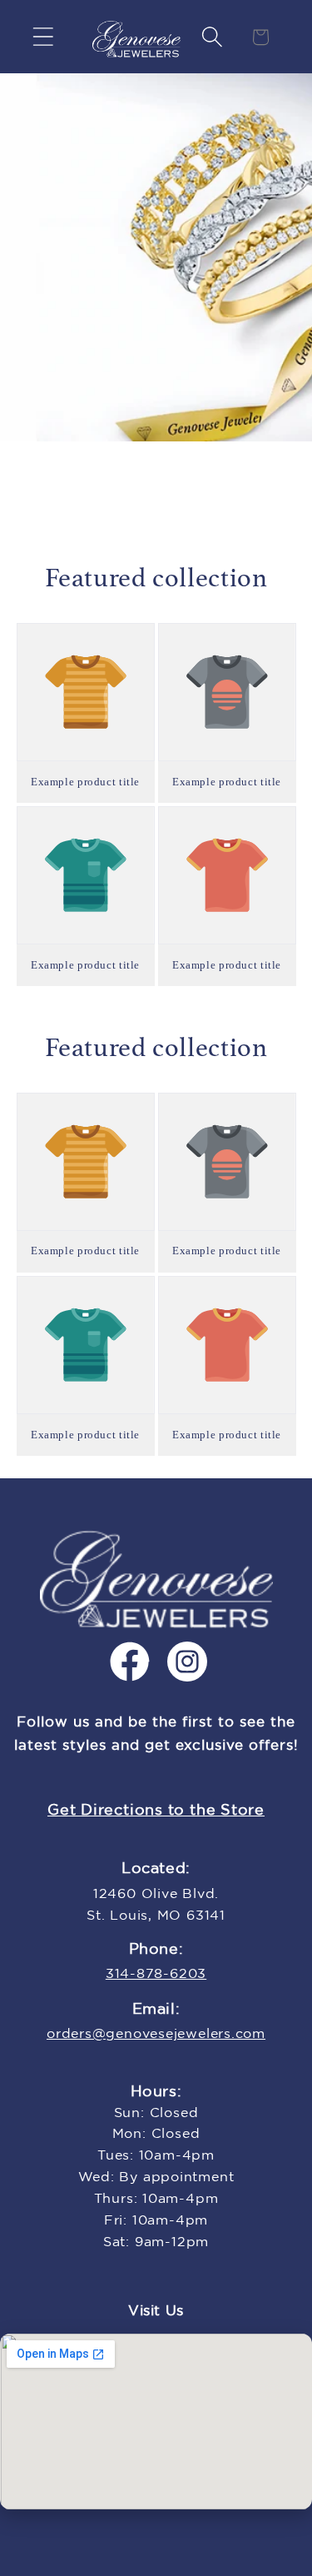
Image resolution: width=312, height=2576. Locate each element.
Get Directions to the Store (156, 1811)
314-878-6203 (156, 1974)
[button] (43, 37)
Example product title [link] (85, 782)
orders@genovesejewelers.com (156, 2034)
